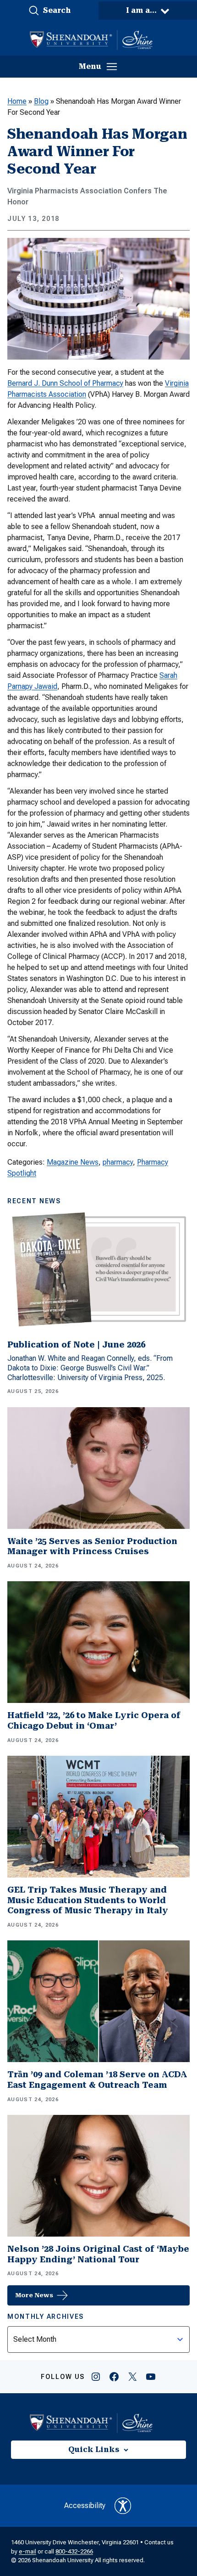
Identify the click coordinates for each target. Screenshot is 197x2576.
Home (17, 101)
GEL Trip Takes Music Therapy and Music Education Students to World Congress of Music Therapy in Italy (88, 1900)
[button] (49, 11)
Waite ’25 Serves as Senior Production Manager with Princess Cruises (92, 1546)
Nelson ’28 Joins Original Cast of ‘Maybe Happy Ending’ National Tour (98, 2254)
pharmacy (118, 1162)
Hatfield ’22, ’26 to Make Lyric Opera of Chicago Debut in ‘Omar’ (94, 1720)
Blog (41, 101)
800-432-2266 (74, 2551)
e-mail (27, 2551)
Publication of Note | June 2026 (76, 1344)
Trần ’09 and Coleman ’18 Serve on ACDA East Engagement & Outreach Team (97, 2080)
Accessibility (85, 2506)
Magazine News (73, 1162)
